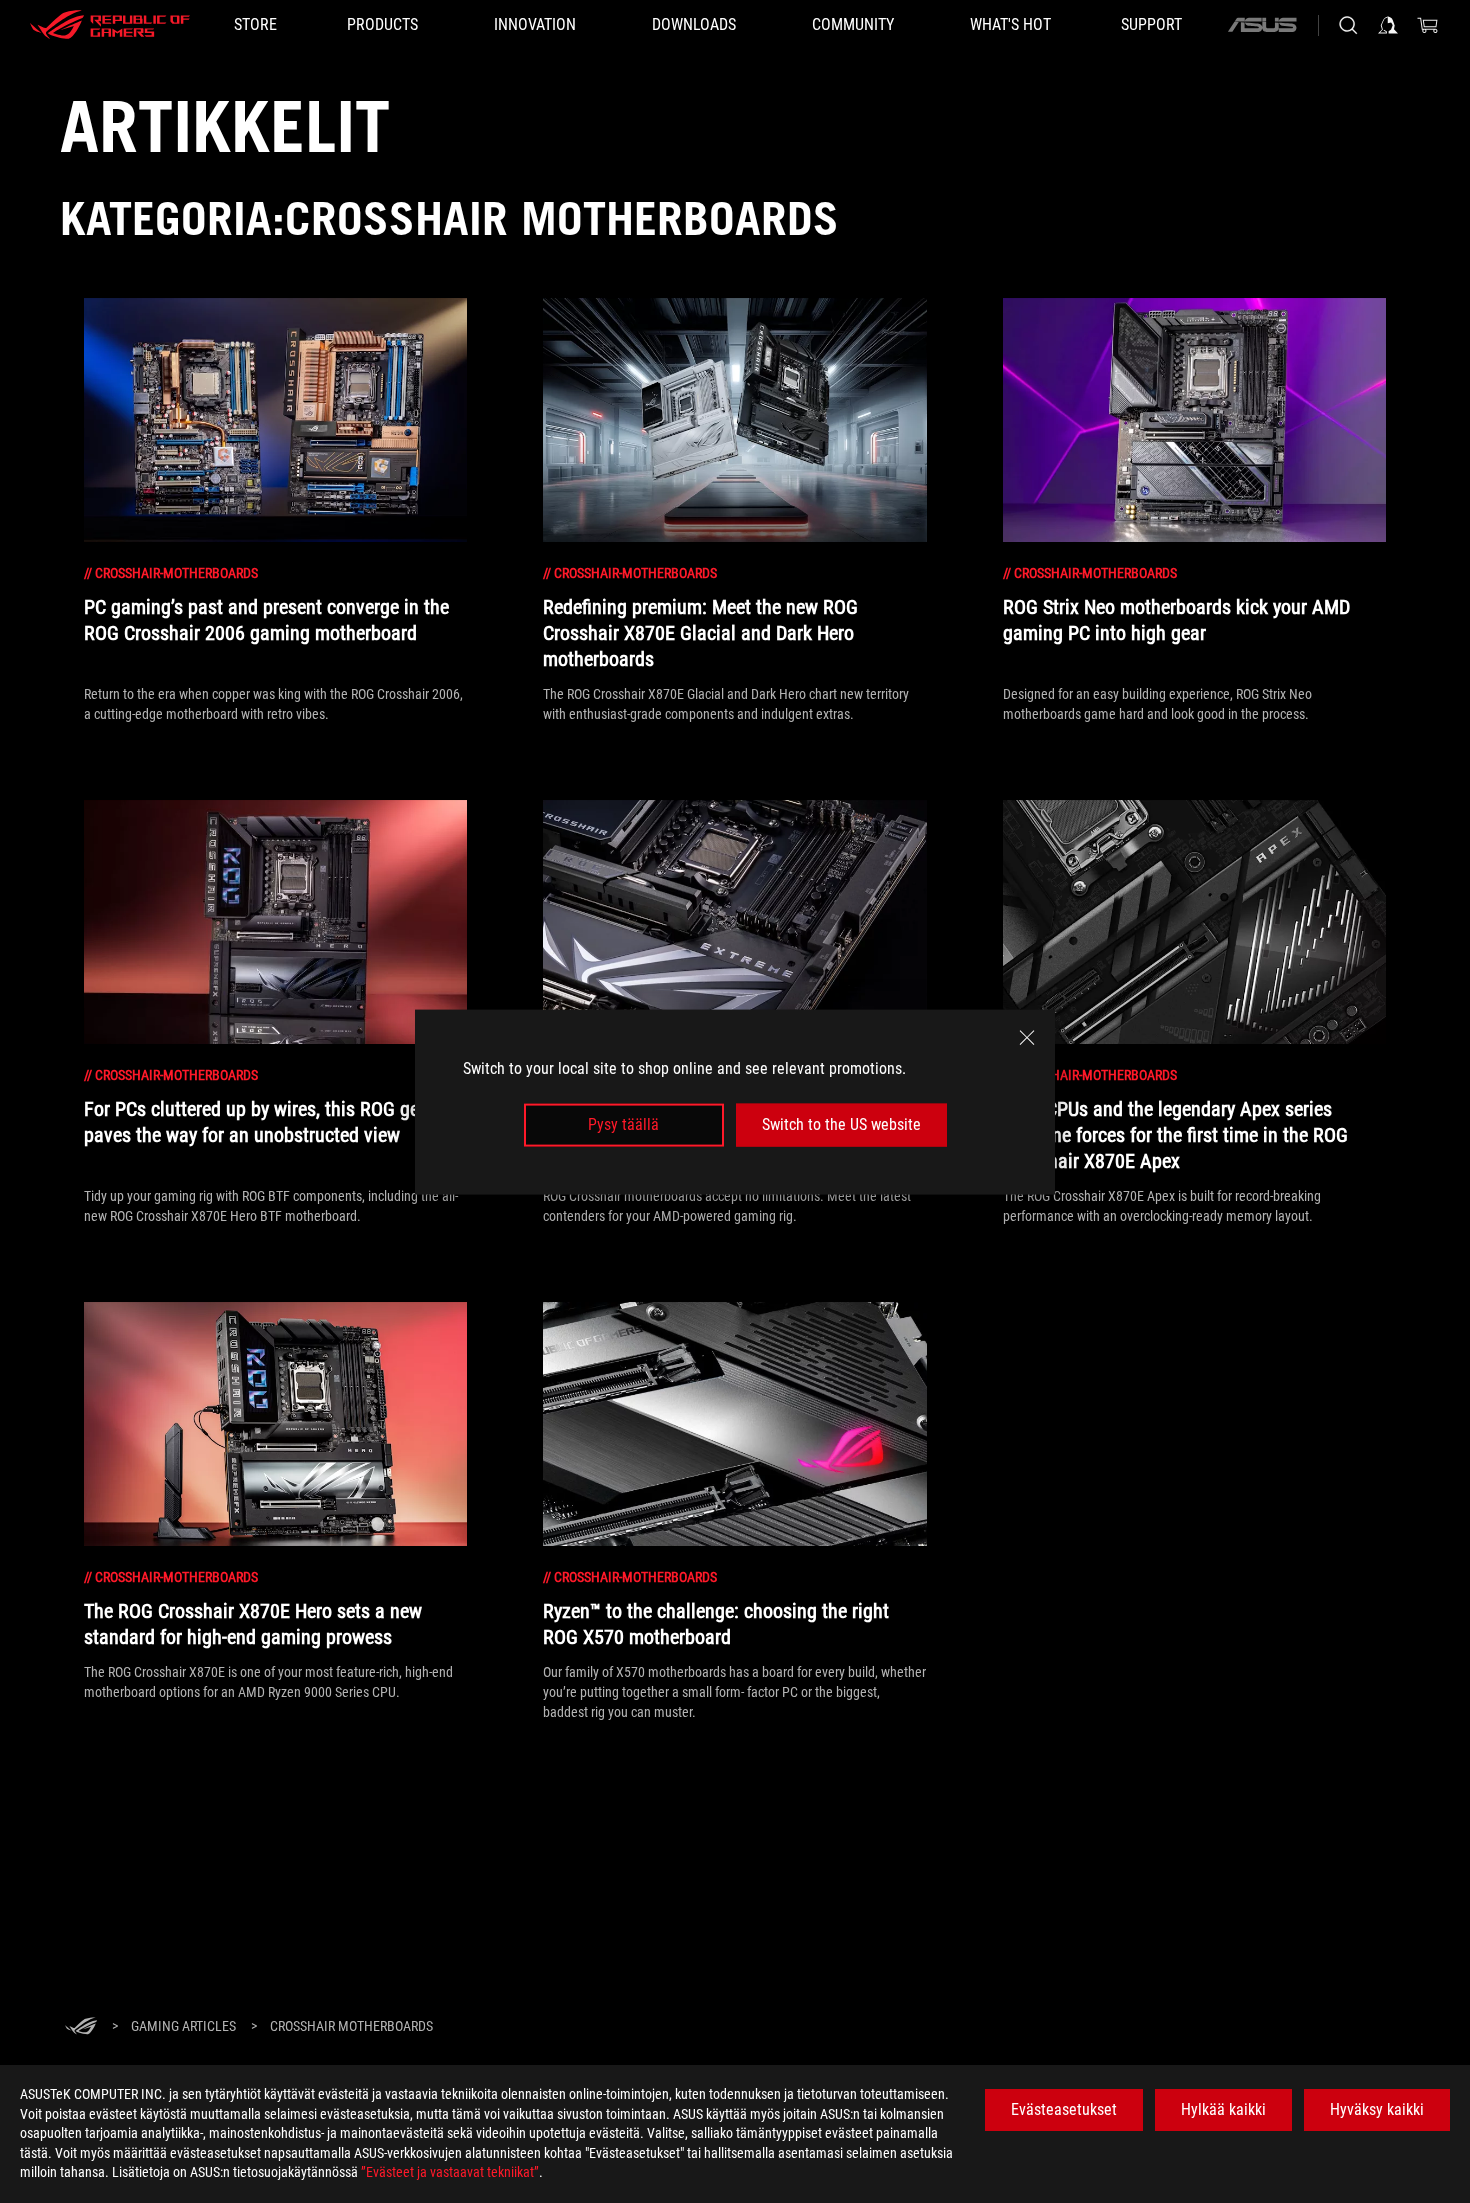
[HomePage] (81, 2027)
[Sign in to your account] (1388, 25)
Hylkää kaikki (1223, 2109)
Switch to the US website (841, 1124)
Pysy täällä (623, 1124)
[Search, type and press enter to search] (1348, 25)
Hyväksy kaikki (1377, 2109)
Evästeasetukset (1064, 2109)
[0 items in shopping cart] (1428, 25)
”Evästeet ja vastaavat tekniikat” (450, 2172)
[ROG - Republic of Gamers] (110, 25)
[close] (1027, 1037)
